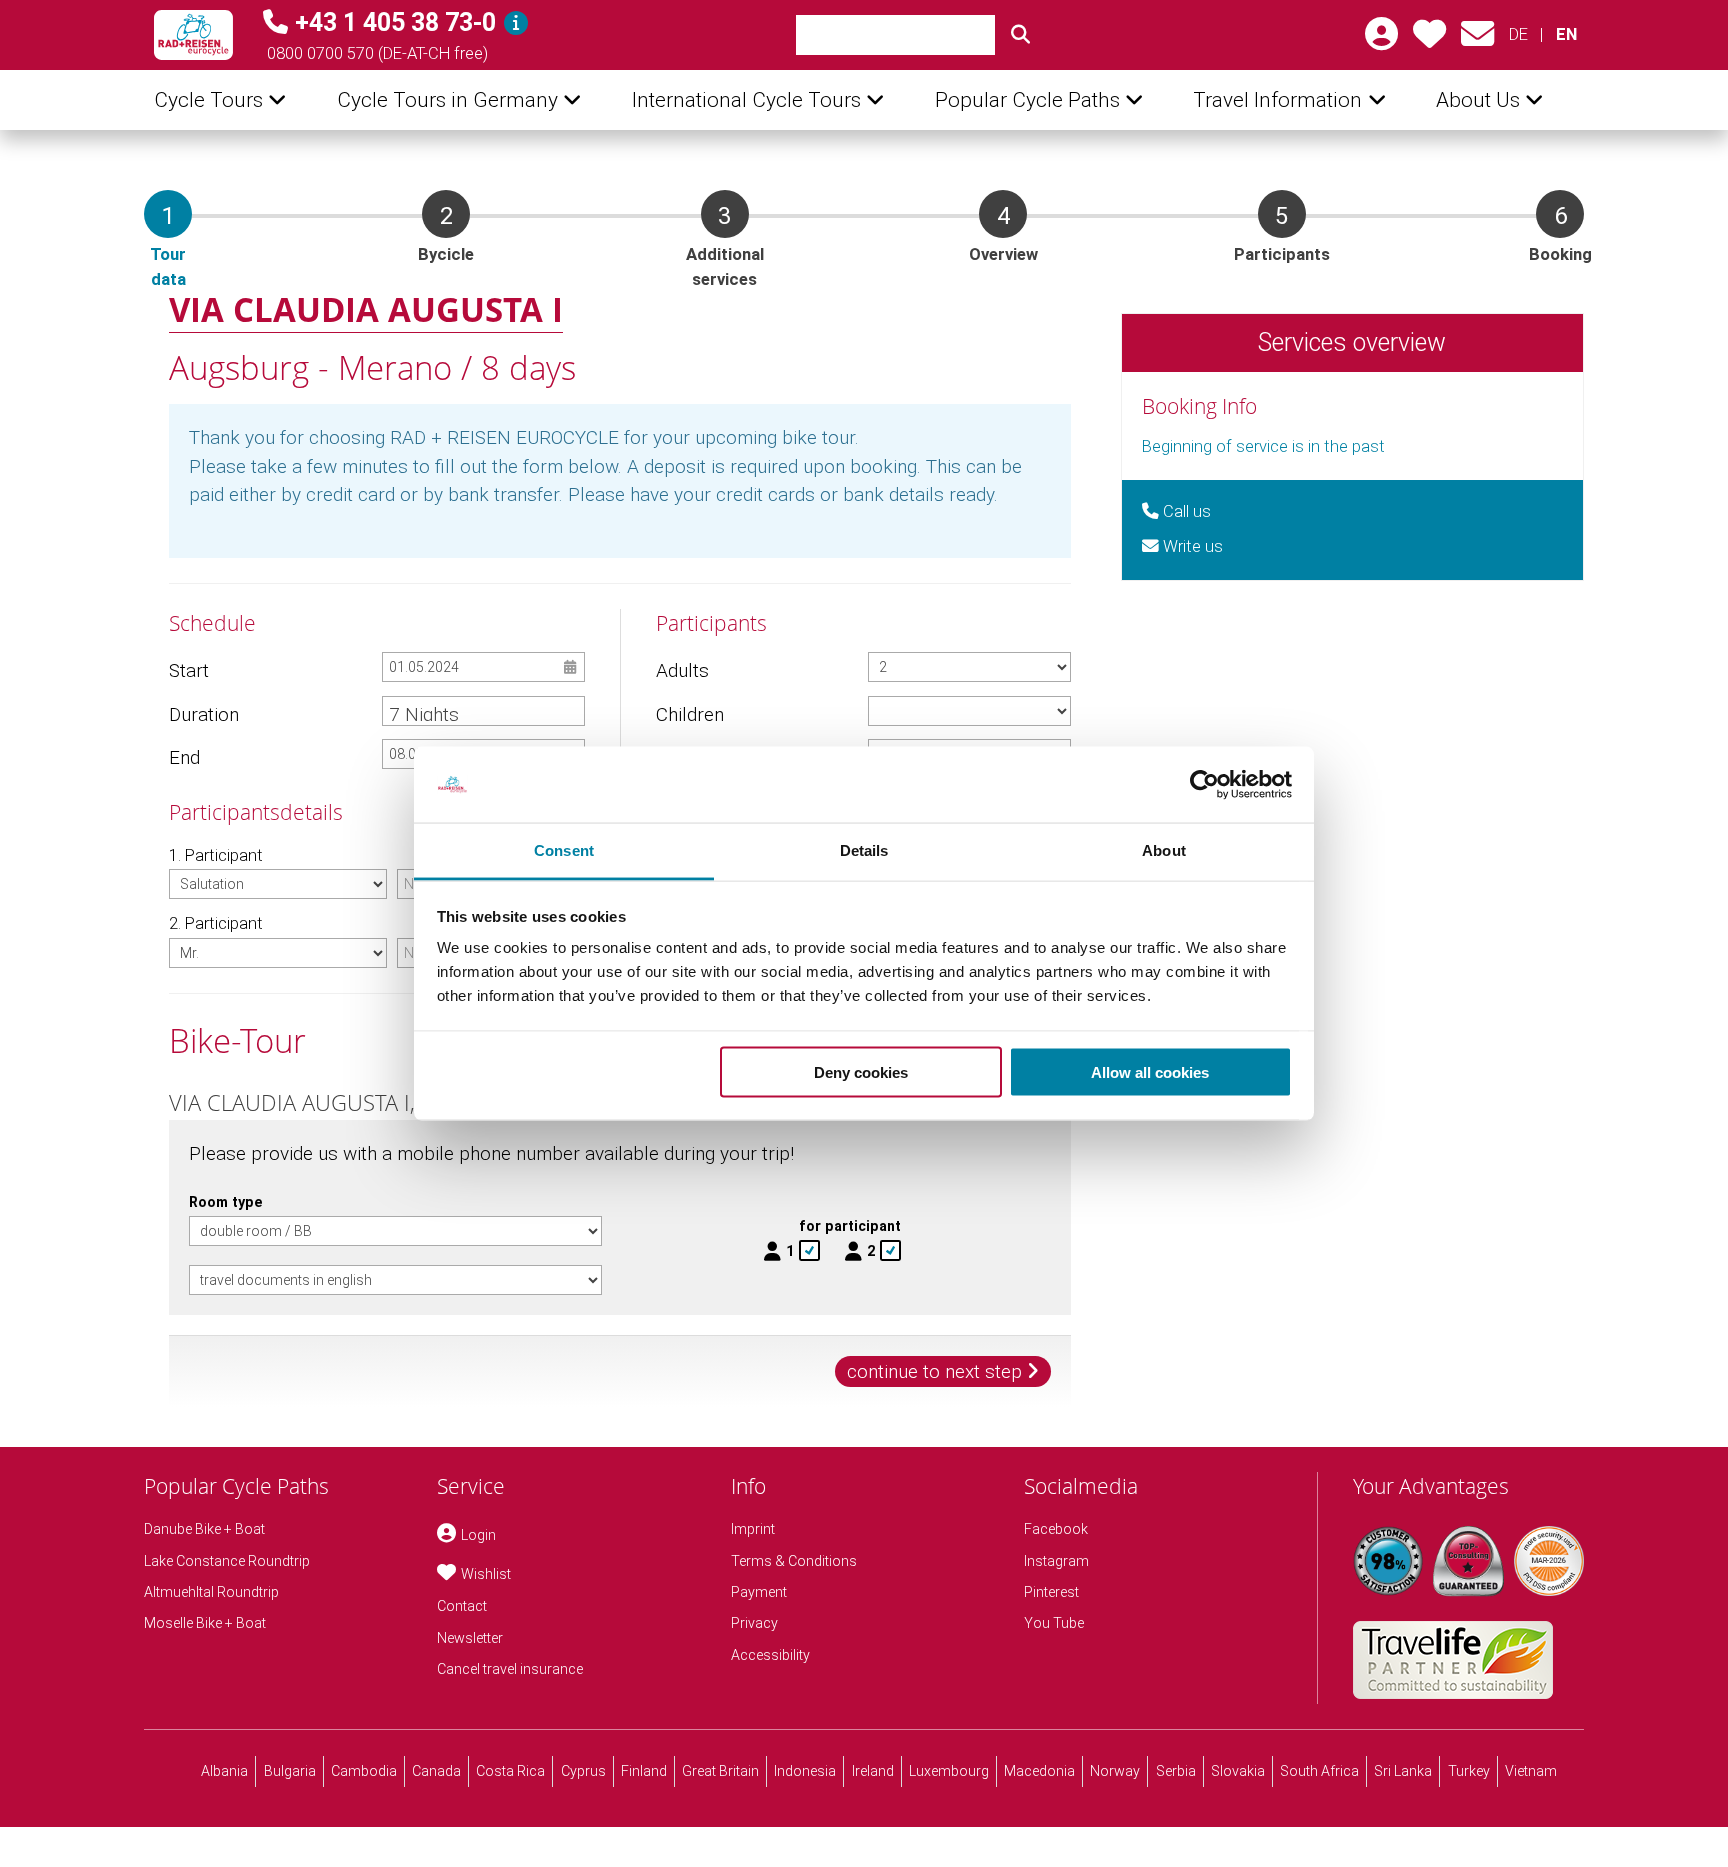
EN (1566, 34)
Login (478, 1535)
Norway (1115, 1771)
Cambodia (364, 1771)
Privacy (754, 1623)
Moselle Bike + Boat (205, 1623)
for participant (850, 1226)
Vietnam (1531, 1771)
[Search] (1020, 35)
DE (1518, 34)
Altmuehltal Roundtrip (211, 1592)
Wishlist (486, 1574)
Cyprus (583, 1771)
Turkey (1469, 1771)
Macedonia (1039, 1771)
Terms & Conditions (794, 1561)
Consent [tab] (564, 850)
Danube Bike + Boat (204, 1529)
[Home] (193, 35)
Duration (204, 714)
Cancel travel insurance (510, 1669)
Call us (1185, 511)
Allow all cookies (1150, 1071)
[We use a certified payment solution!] (1549, 1561)
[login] (1381, 40)
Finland (644, 1771)
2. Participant (216, 923)
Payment (759, 1592)
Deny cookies (861, 1071)
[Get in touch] (1477, 40)
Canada (436, 1771)
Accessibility (770, 1655)
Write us (1191, 546)
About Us (1478, 100)
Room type (226, 1202)
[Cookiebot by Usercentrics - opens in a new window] (1204, 785)
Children (690, 714)
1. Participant (216, 855)
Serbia (1176, 1771)
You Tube (1054, 1623)
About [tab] (1164, 850)
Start (189, 670)
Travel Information (1277, 100)
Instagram (1056, 1561)
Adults (682, 670)
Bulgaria (290, 1771)
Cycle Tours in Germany (447, 100)
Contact (462, 1606)
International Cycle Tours (746, 100)
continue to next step (934, 1371)
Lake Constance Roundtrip (227, 1561)
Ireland (873, 1771)
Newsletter (470, 1638)
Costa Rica (510, 1771)
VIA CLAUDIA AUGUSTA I (366, 309)
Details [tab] (864, 850)
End (184, 757)
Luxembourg (949, 1771)
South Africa (1319, 1771)
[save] (1429, 40)
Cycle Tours (208, 100)
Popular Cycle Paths (1027, 100)
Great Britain (720, 1771)
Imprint (753, 1529)
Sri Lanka (1403, 1771)
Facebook (1056, 1529)
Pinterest (1051, 1592)
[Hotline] (516, 23)
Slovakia (1238, 1771)
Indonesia (805, 1771)
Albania (224, 1771)
